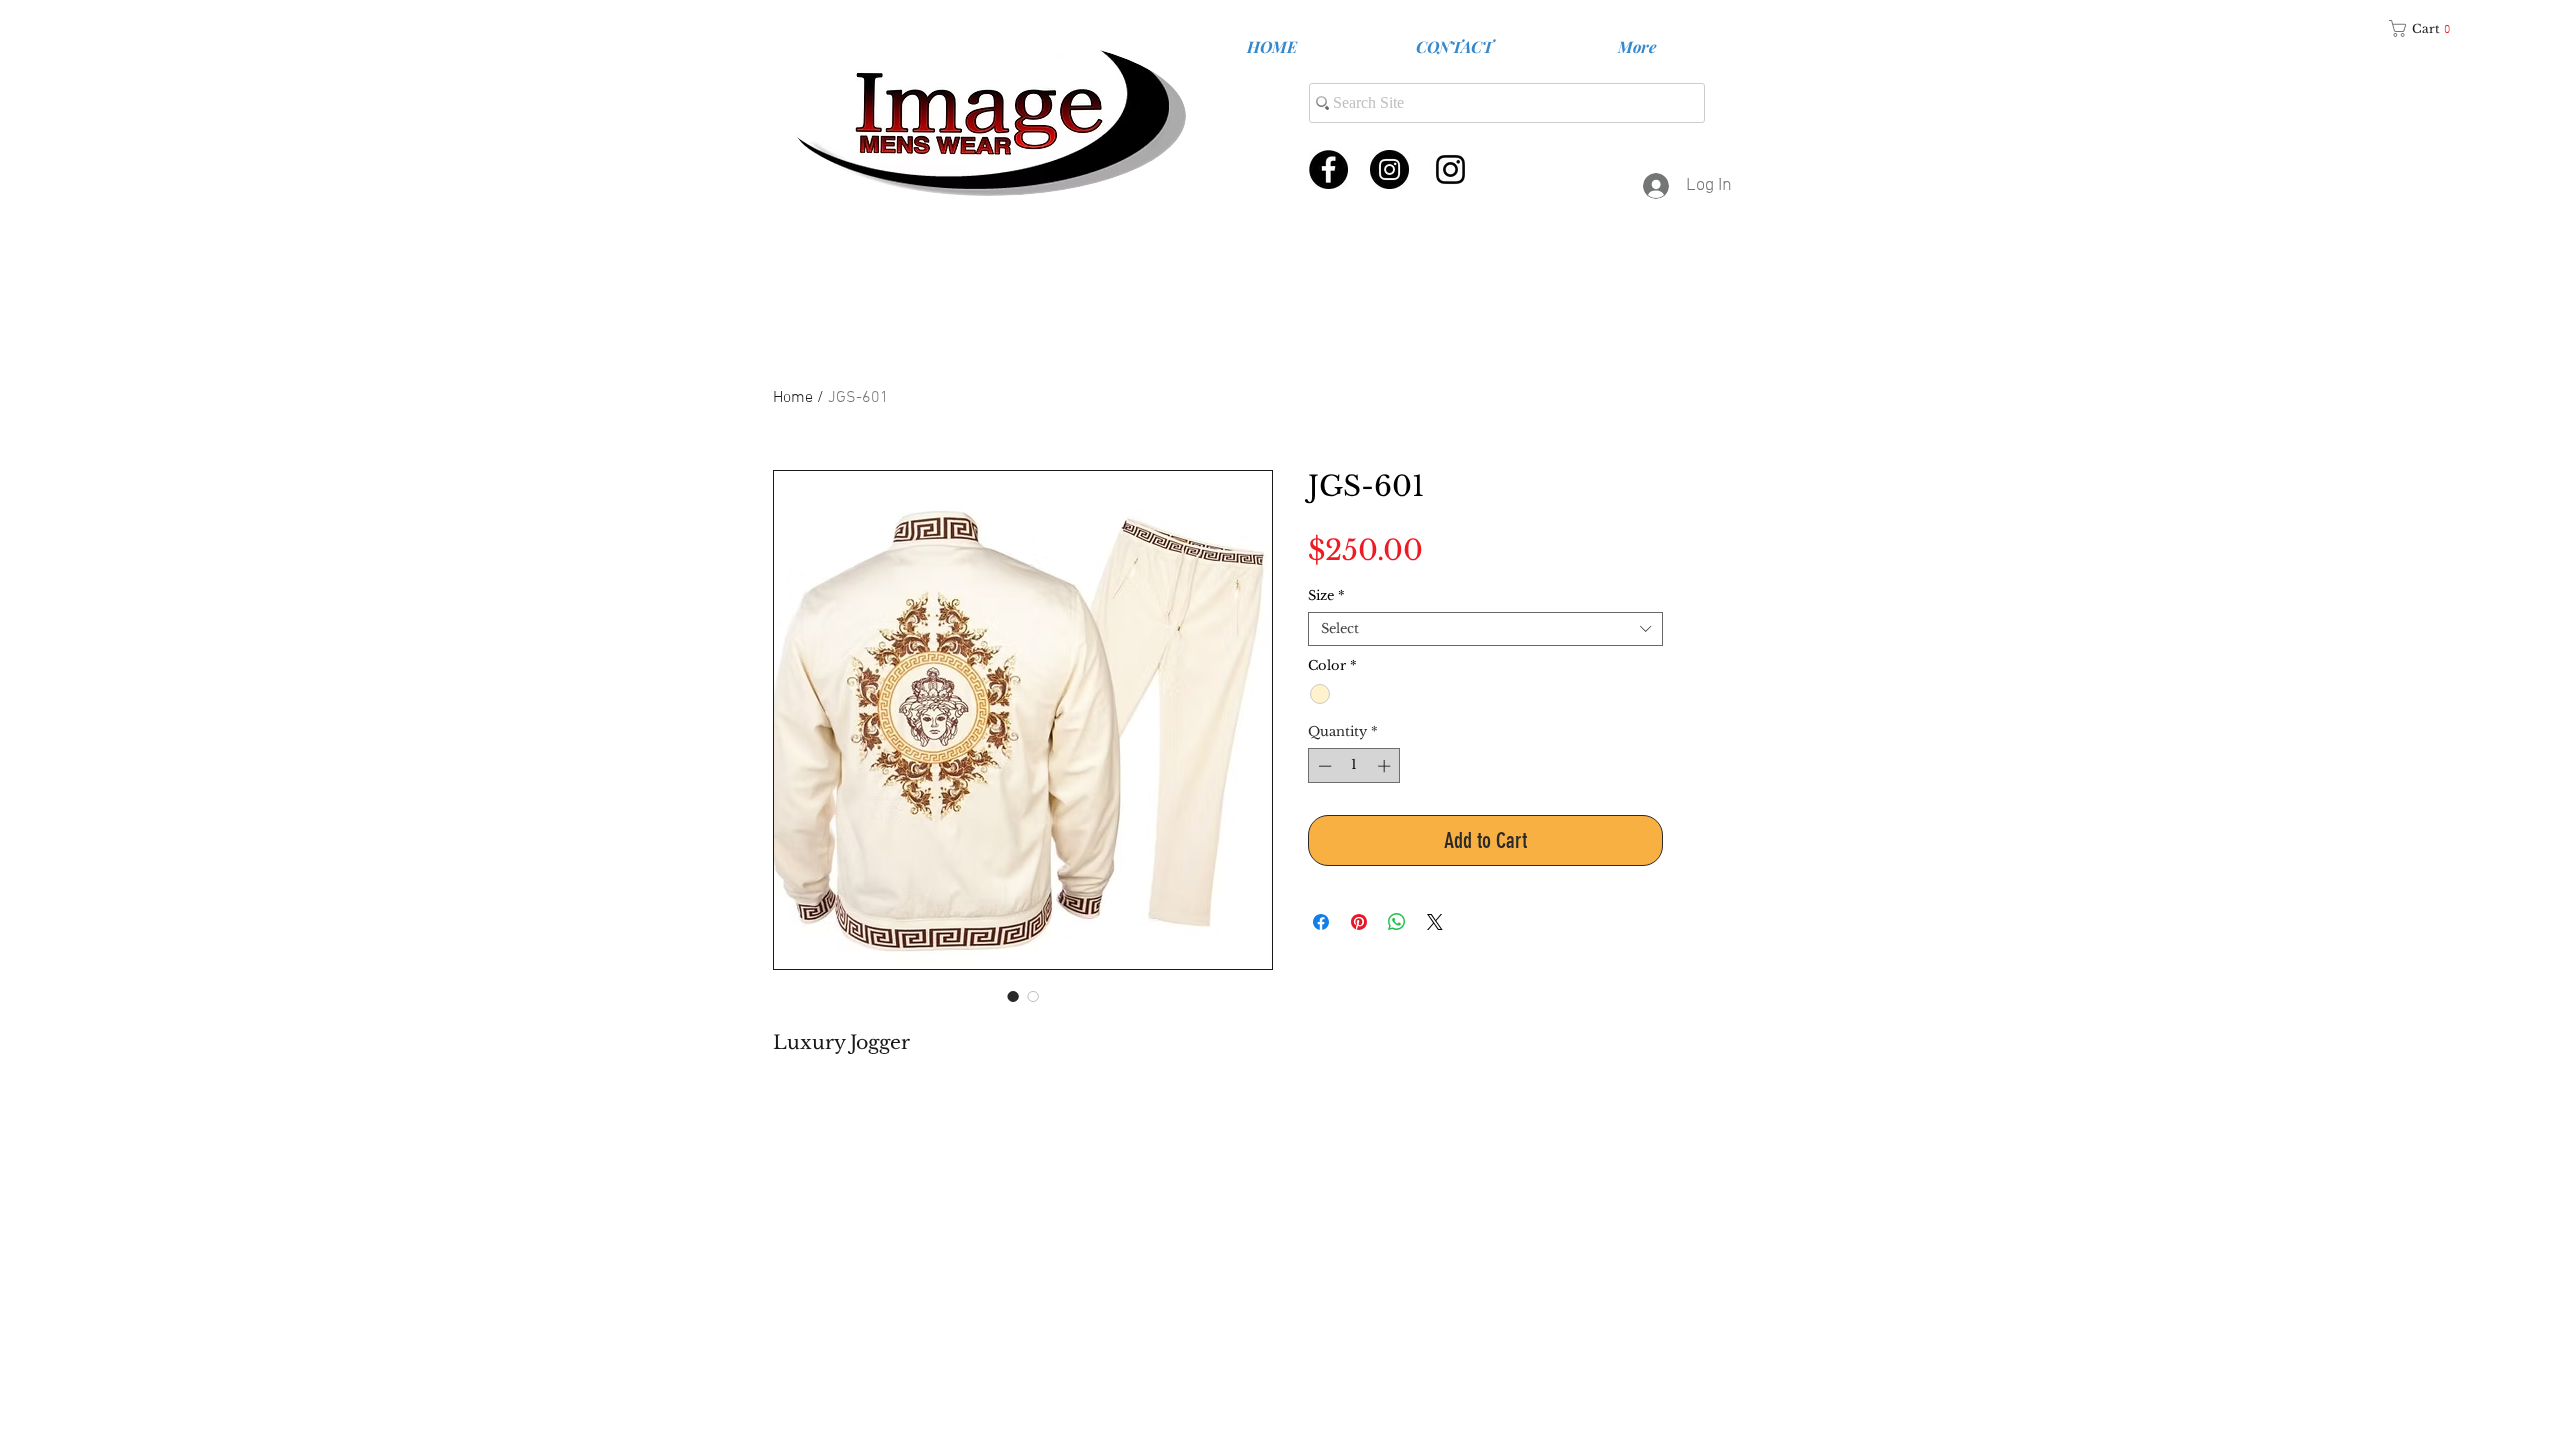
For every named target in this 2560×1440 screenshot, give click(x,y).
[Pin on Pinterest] (1359, 922)
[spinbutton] (1354, 766)
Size (1326, 596)
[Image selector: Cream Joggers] (1013, 996)
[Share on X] (1435, 922)
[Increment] (1386, 766)
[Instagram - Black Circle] (1389, 169)
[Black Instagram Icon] (1450, 169)
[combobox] (1485, 629)
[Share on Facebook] (1321, 922)
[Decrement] (1323, 766)
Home (793, 398)
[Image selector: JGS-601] (1033, 996)
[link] (2427, 28)
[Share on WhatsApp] (1397, 922)
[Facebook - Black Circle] (1328, 169)
